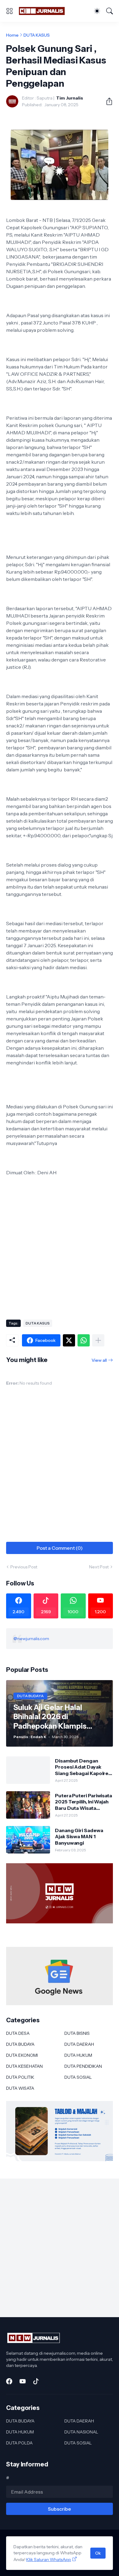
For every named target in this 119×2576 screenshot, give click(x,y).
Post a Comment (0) (60, 1548)
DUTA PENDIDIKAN (83, 2066)
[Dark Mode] (97, 11)
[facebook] (9, 2381)
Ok (98, 2553)
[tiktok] (36, 2381)
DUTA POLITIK (20, 2077)
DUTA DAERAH (79, 2044)
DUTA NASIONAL (81, 2432)
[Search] (110, 11)
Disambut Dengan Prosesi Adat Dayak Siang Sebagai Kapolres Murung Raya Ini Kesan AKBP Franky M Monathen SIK (83, 1767)
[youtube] (23, 2381)
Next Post (99, 1567)
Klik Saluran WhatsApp (49, 2560)
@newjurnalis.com (31, 1639)
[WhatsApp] (84, 1340)
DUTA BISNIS (77, 2033)
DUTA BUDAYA (20, 2044)
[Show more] (98, 1340)
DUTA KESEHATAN (24, 2066)
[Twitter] (69, 1340)
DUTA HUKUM (78, 2055)
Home (12, 35)
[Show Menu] (9, 11)
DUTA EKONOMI (22, 2055)
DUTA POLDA (19, 2443)
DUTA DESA (18, 2033)
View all (99, 1360)
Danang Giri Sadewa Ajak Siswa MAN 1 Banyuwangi (79, 1837)
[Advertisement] (60, 1250)
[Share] (107, 101)
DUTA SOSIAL (78, 2077)
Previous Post (24, 1567)
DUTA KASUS (37, 35)
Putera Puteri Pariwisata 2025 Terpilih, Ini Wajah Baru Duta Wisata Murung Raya (83, 1802)
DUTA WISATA (20, 2088)
